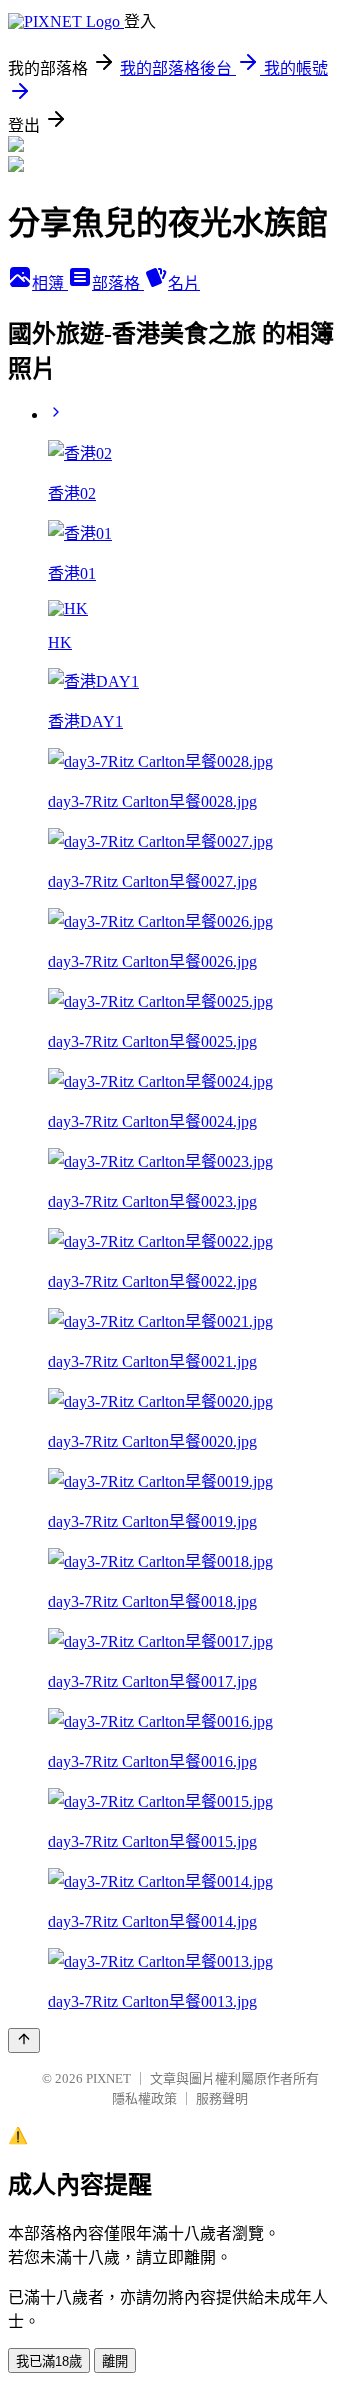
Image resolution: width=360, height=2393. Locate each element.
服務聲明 (222, 2098)
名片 (184, 283)
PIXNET (108, 2078)
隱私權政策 (144, 2098)
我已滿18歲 (49, 2361)
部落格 (118, 283)
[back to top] (24, 2040)
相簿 (50, 283)
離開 (115, 2361)
